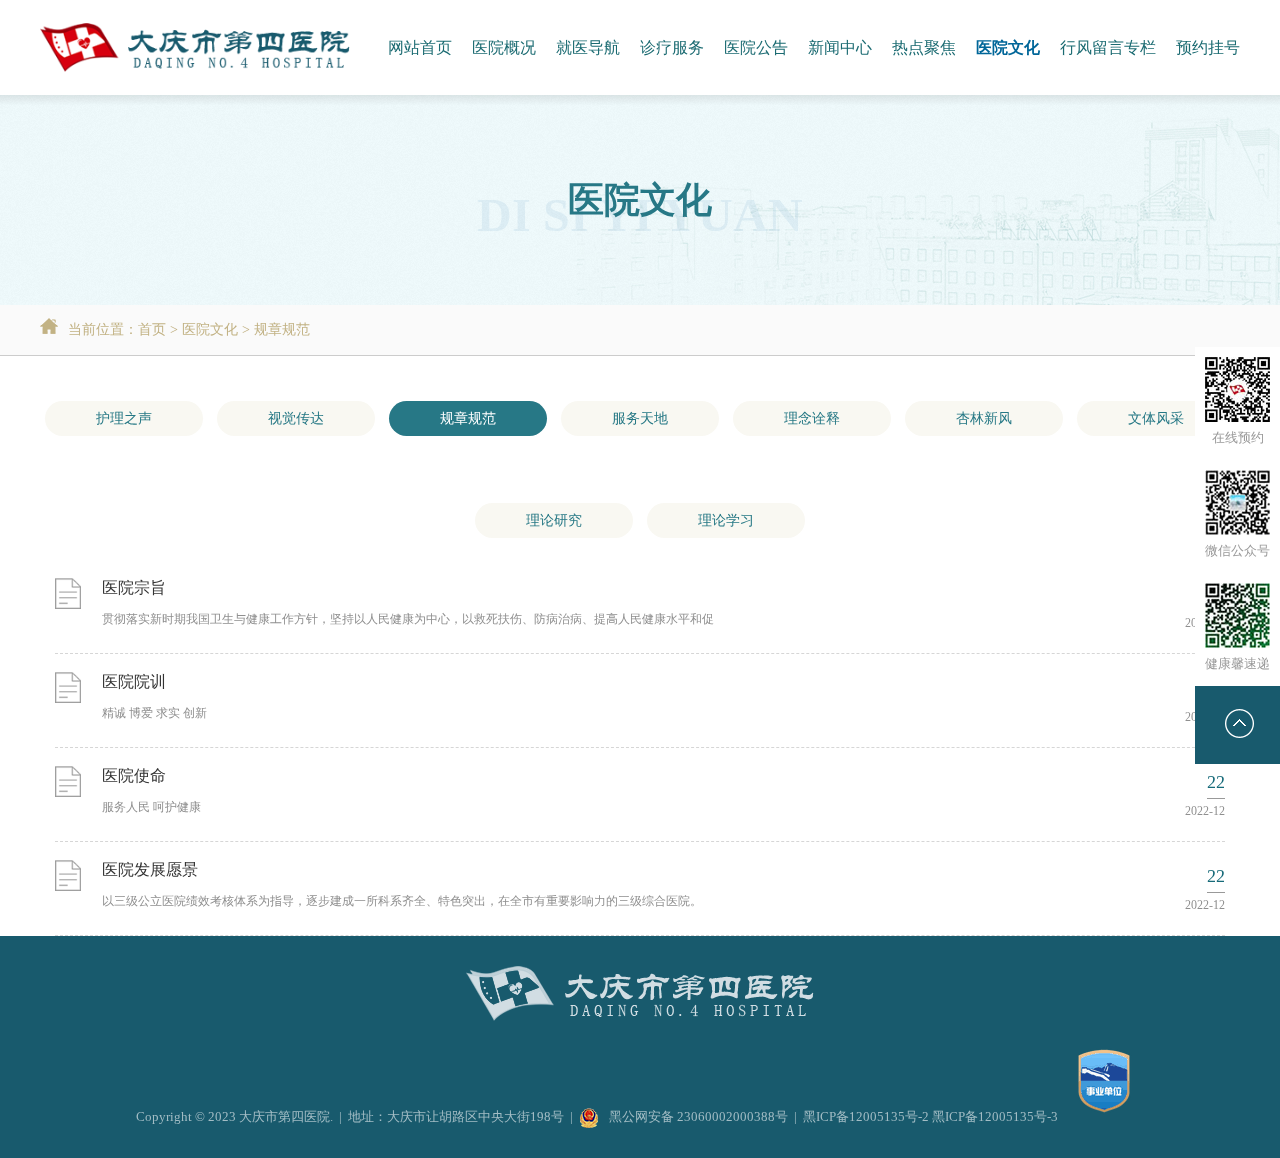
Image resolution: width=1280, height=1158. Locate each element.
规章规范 (282, 329)
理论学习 (726, 520)
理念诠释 (812, 418)
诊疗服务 (672, 47)
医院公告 (756, 47)
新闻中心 (840, 47)
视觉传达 (296, 418)
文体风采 (1156, 418)
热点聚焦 (924, 47)
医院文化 (1008, 47)
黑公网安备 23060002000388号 (698, 1116)
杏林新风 (984, 418)
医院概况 (504, 47)
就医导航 (588, 47)
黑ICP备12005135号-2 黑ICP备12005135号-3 (930, 1116)
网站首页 (420, 47)
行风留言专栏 (1108, 47)
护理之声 (124, 418)
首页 (152, 329)
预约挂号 (1208, 47)
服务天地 (640, 418)
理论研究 (554, 520)
